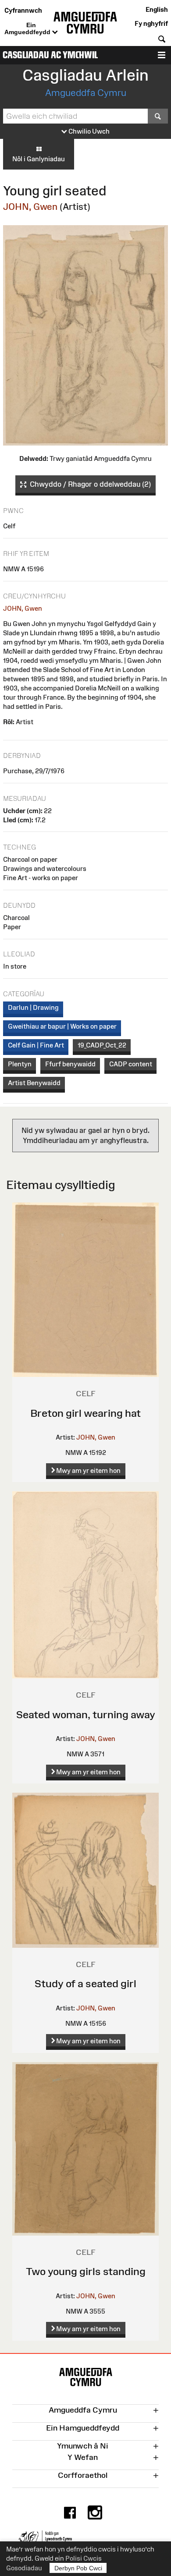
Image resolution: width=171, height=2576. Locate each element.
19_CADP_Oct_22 (102, 1045)
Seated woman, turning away (86, 1714)
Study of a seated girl (85, 1983)
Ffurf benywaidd (70, 1064)
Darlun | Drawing (33, 1007)
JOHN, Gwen (30, 207)
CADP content (131, 1064)
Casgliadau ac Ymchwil (50, 55)
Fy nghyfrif (151, 23)
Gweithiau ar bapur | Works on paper (62, 1026)
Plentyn (20, 1064)
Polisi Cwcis (84, 2558)
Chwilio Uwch (88, 131)
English (157, 9)
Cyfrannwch (23, 10)
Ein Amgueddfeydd (28, 28)
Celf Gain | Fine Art (36, 1045)
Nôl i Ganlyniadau (39, 159)
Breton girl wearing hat (85, 1413)
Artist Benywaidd (34, 1083)
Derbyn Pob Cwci (78, 2568)
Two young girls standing (86, 2271)
